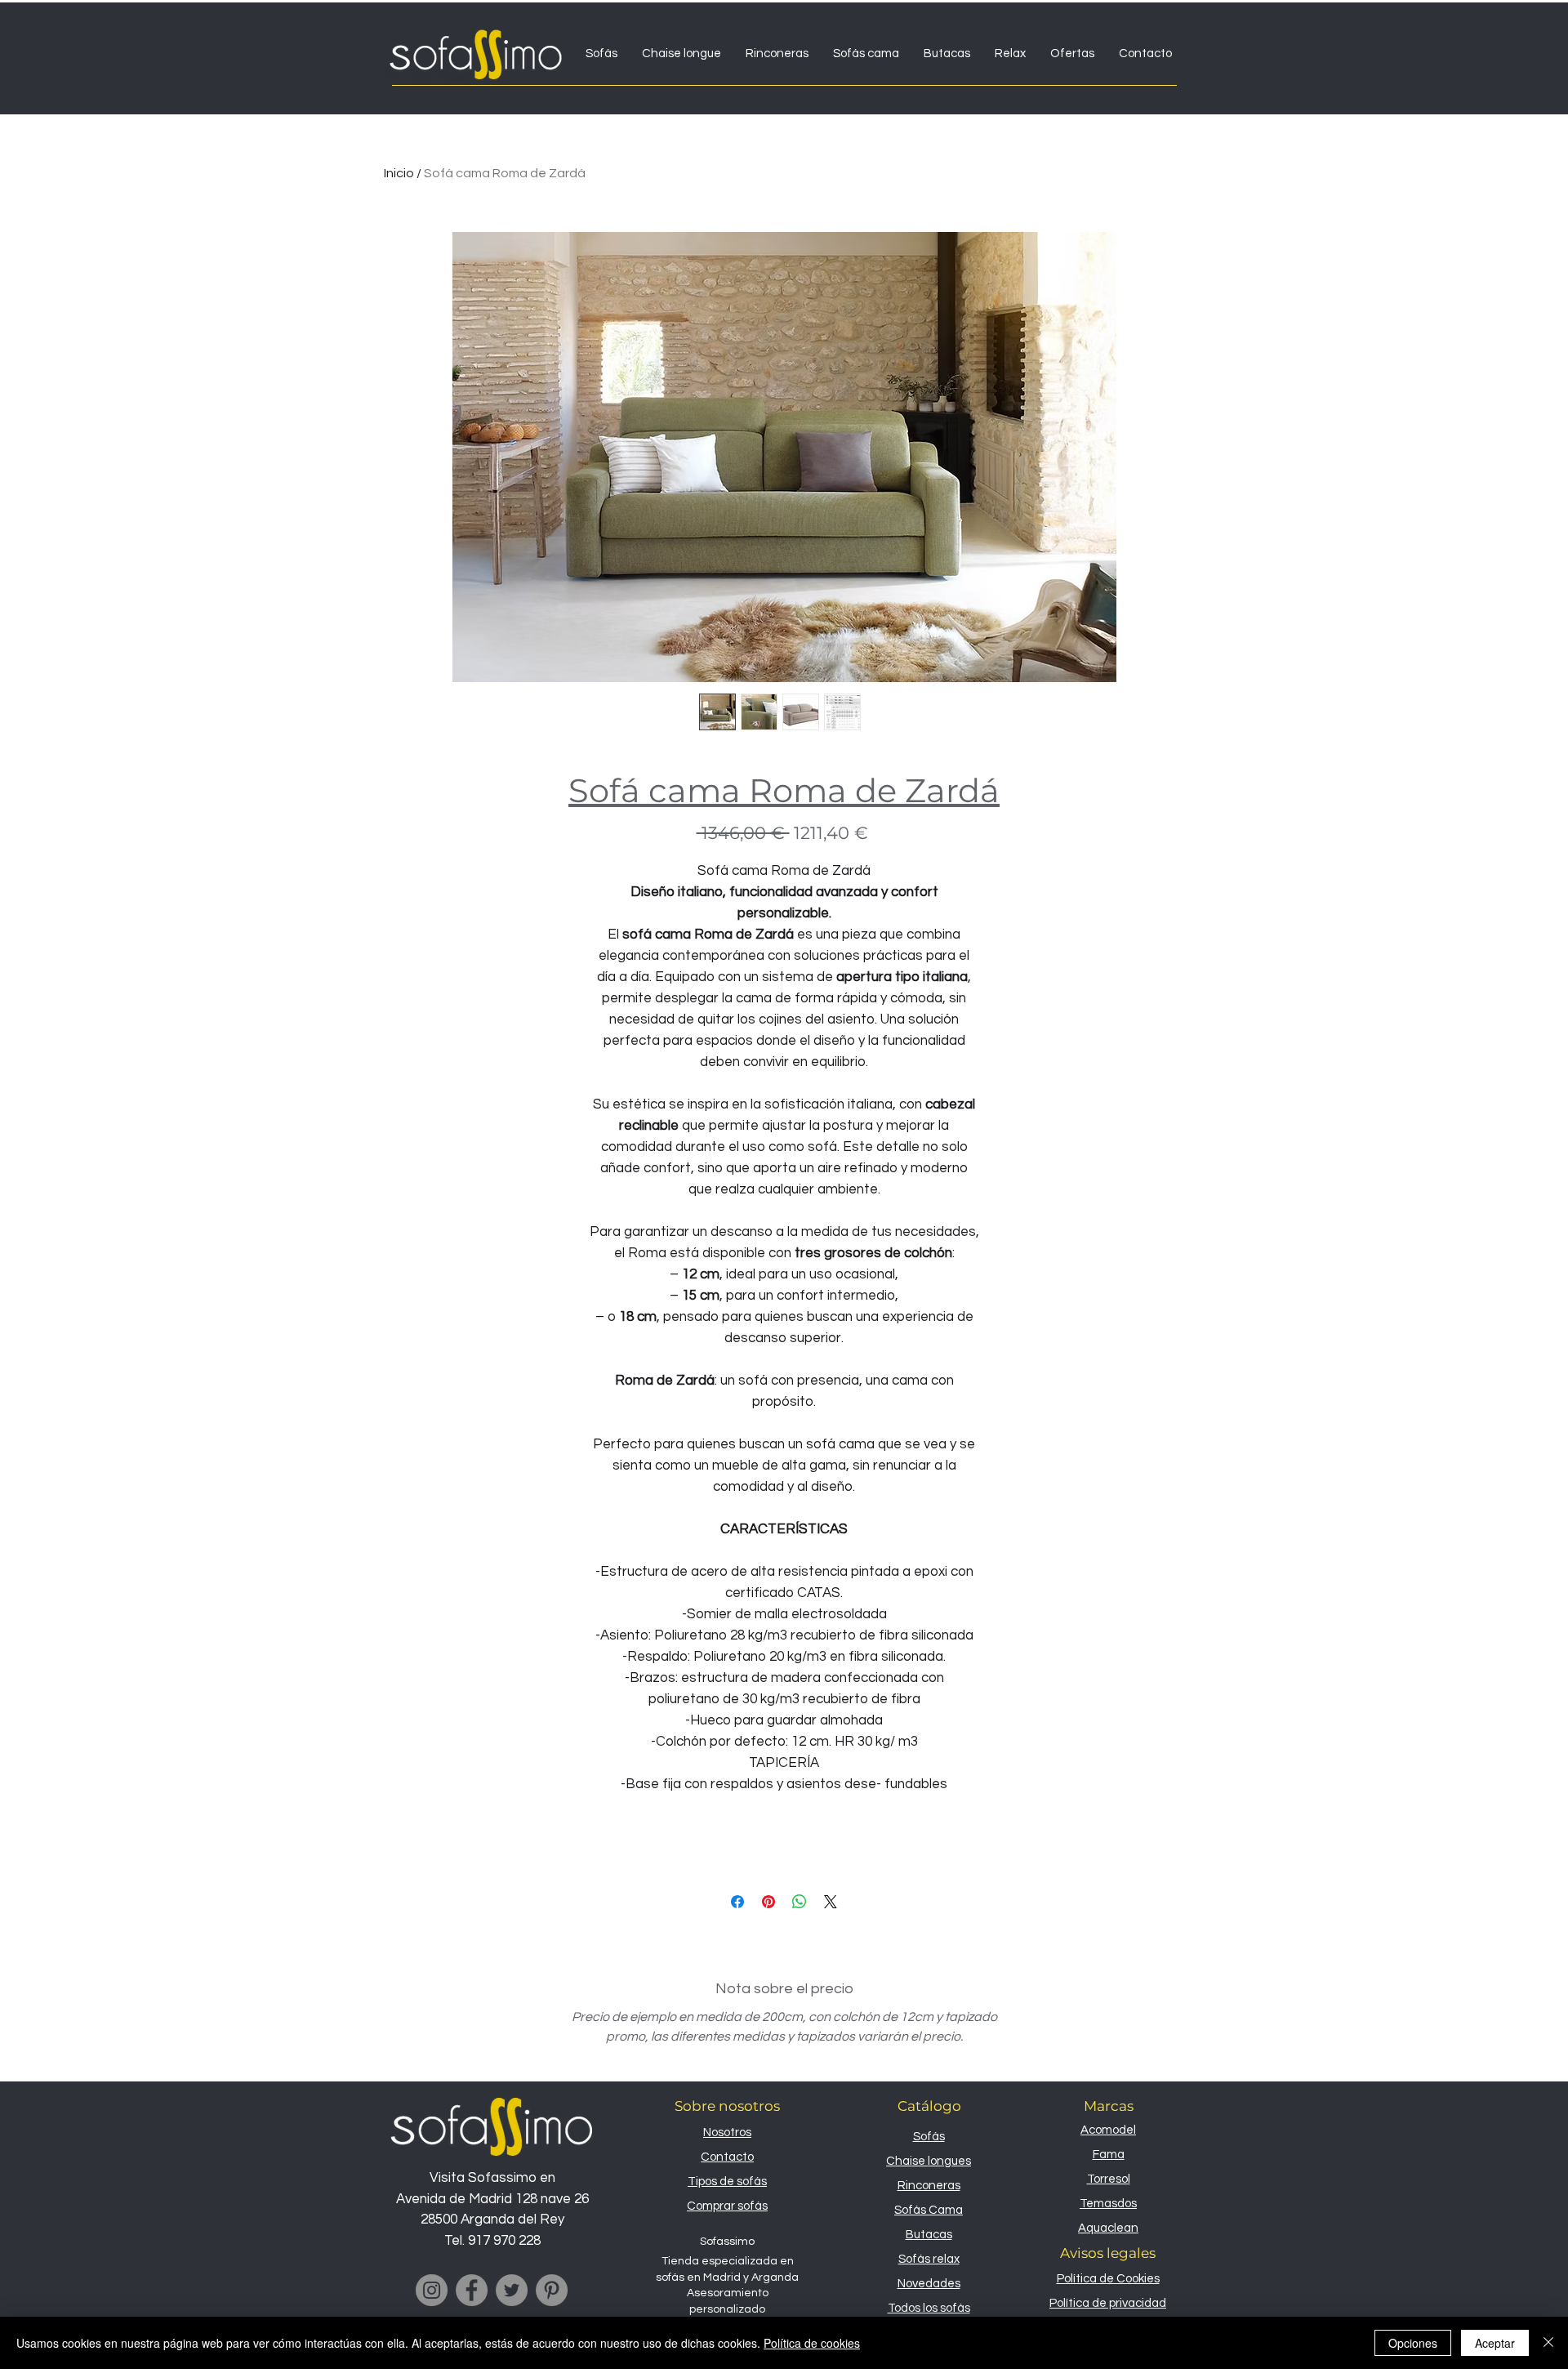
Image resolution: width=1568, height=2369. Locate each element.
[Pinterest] (552, 2290)
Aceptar (1495, 2343)
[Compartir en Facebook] (737, 1902)
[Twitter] (512, 2290)
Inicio (399, 173)
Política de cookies (812, 2343)
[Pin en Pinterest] (768, 1902)
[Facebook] (472, 2290)
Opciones (1413, 2343)
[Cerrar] (1548, 2343)
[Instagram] (432, 2290)
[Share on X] (831, 1902)
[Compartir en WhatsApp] (800, 1902)
